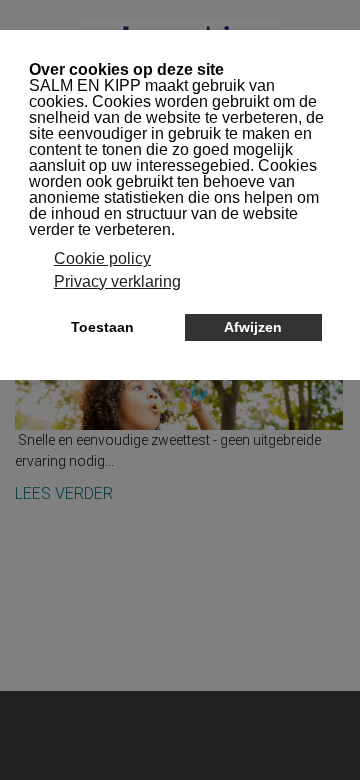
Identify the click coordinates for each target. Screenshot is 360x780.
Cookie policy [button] (102, 258)
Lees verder (64, 493)
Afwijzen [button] (253, 327)
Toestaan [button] (102, 327)
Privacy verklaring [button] (117, 281)
